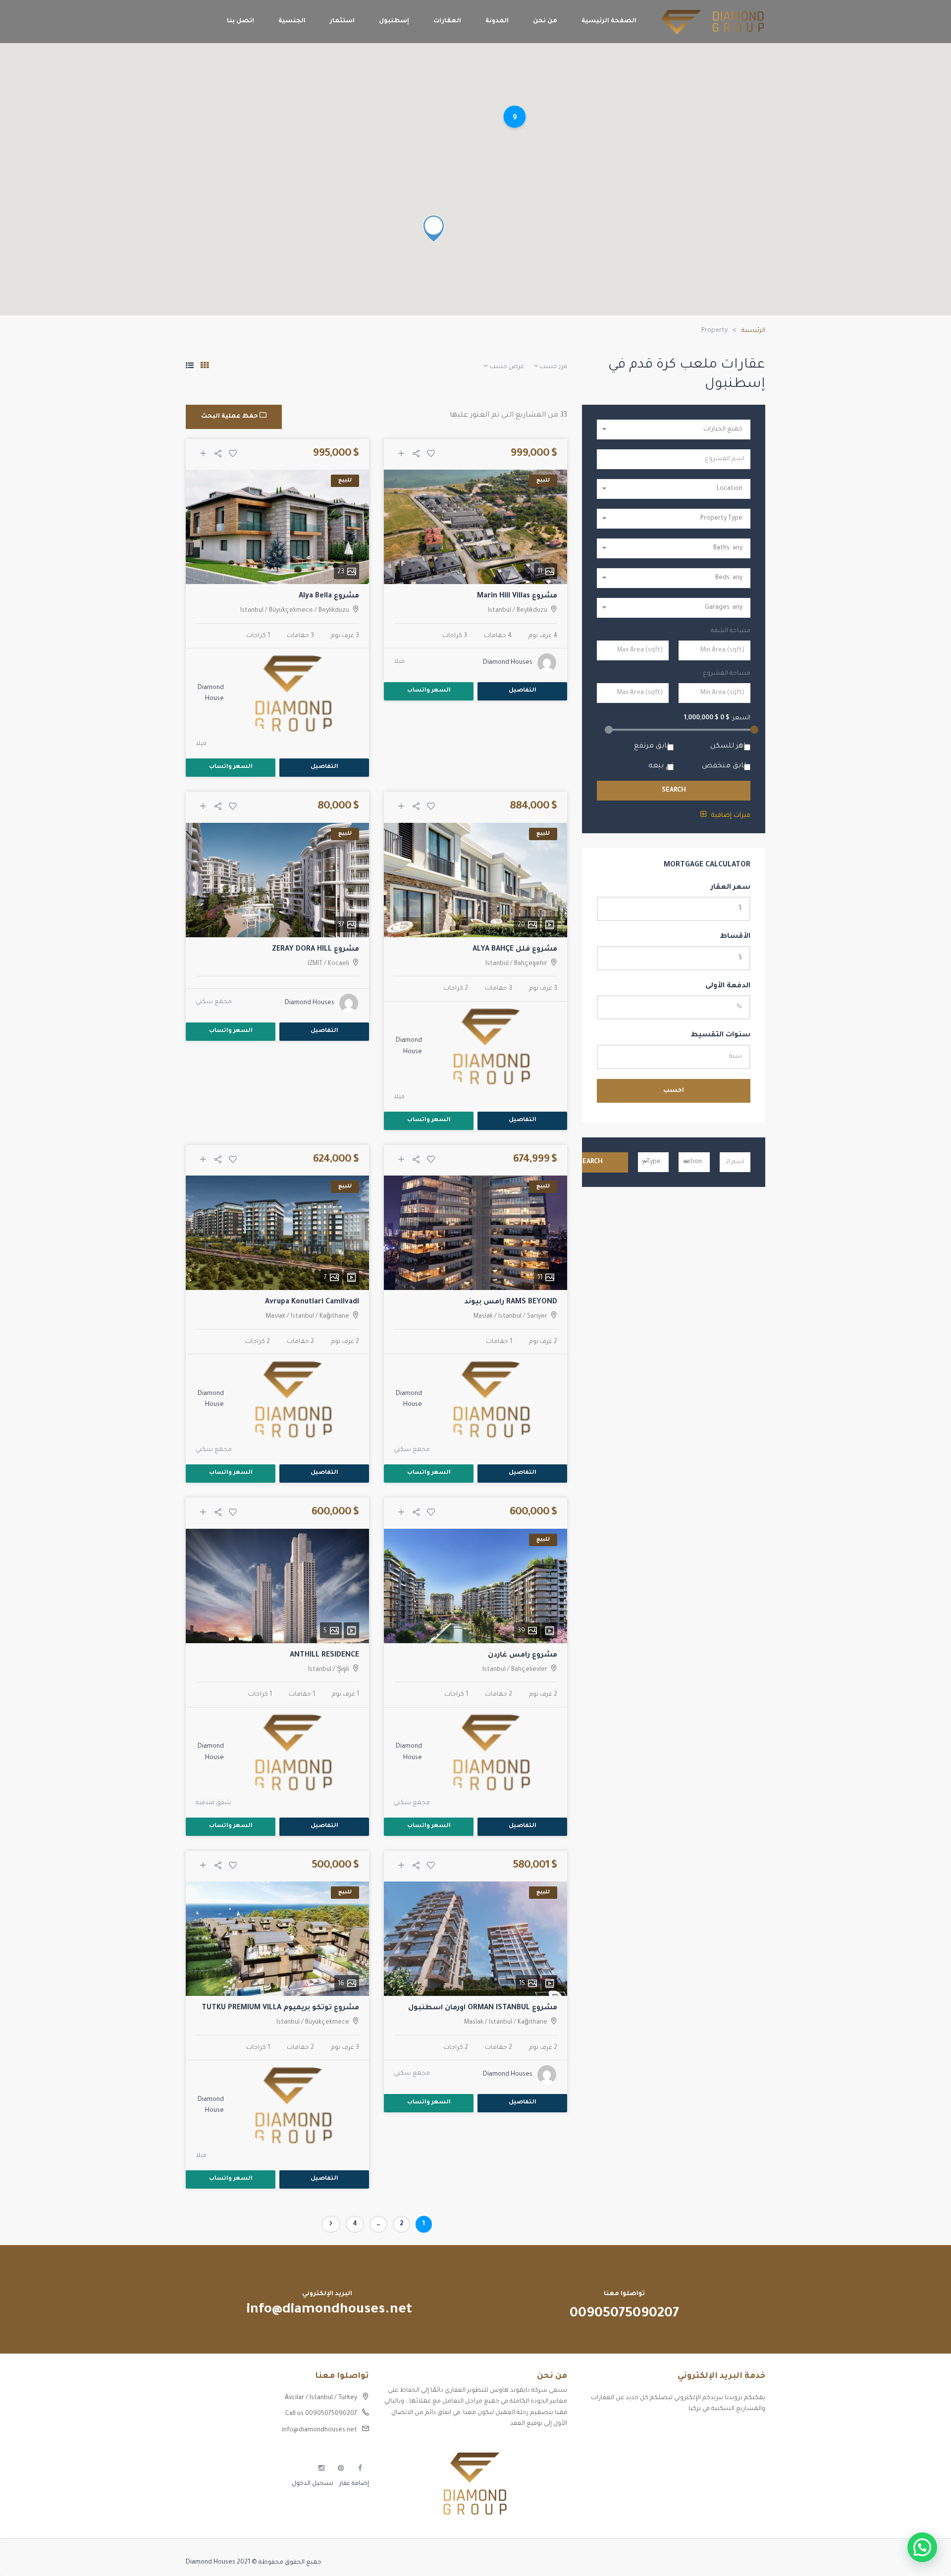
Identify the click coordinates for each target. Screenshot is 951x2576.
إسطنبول (394, 21)
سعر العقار (731, 888)
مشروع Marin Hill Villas (517, 596)
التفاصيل (523, 691)
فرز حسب (553, 367)
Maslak (483, 1317)
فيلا (399, 662)
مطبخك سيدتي (743, 2483)
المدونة (497, 21)
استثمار (342, 21)
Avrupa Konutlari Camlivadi (312, 1302)
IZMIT (315, 964)
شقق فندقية (213, 1803)
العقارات (447, 21)
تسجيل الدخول (313, 2484)
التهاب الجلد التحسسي (733, 2466)
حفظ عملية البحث (230, 417)
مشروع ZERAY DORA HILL (316, 950)
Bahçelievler (529, 1670)
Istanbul (500, 611)
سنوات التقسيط (720, 1035)
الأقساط (735, 937)
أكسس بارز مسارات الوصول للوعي (717, 2432)
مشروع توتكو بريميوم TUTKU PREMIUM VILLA (280, 2008)
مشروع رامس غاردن (523, 1656)
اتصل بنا (240, 21)
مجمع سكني (214, 1002)
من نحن (545, 21)
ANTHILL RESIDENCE (324, 1656)
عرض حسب (506, 367)
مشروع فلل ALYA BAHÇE (515, 950)
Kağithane (334, 1317)
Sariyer (537, 1317)
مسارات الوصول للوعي (734, 2449)
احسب (674, 1091)
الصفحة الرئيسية (609, 21)
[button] (922, 2547)
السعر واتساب (429, 691)
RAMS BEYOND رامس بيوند (511, 1302)
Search (674, 791)
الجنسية (292, 21)
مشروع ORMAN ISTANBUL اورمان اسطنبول (483, 2008)
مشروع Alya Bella (329, 596)
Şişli (343, 1670)
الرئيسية (753, 331)
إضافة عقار (353, 2484)
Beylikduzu (532, 611)
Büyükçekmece (291, 611)
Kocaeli (339, 964)
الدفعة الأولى (728, 986)
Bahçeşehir (531, 964)
